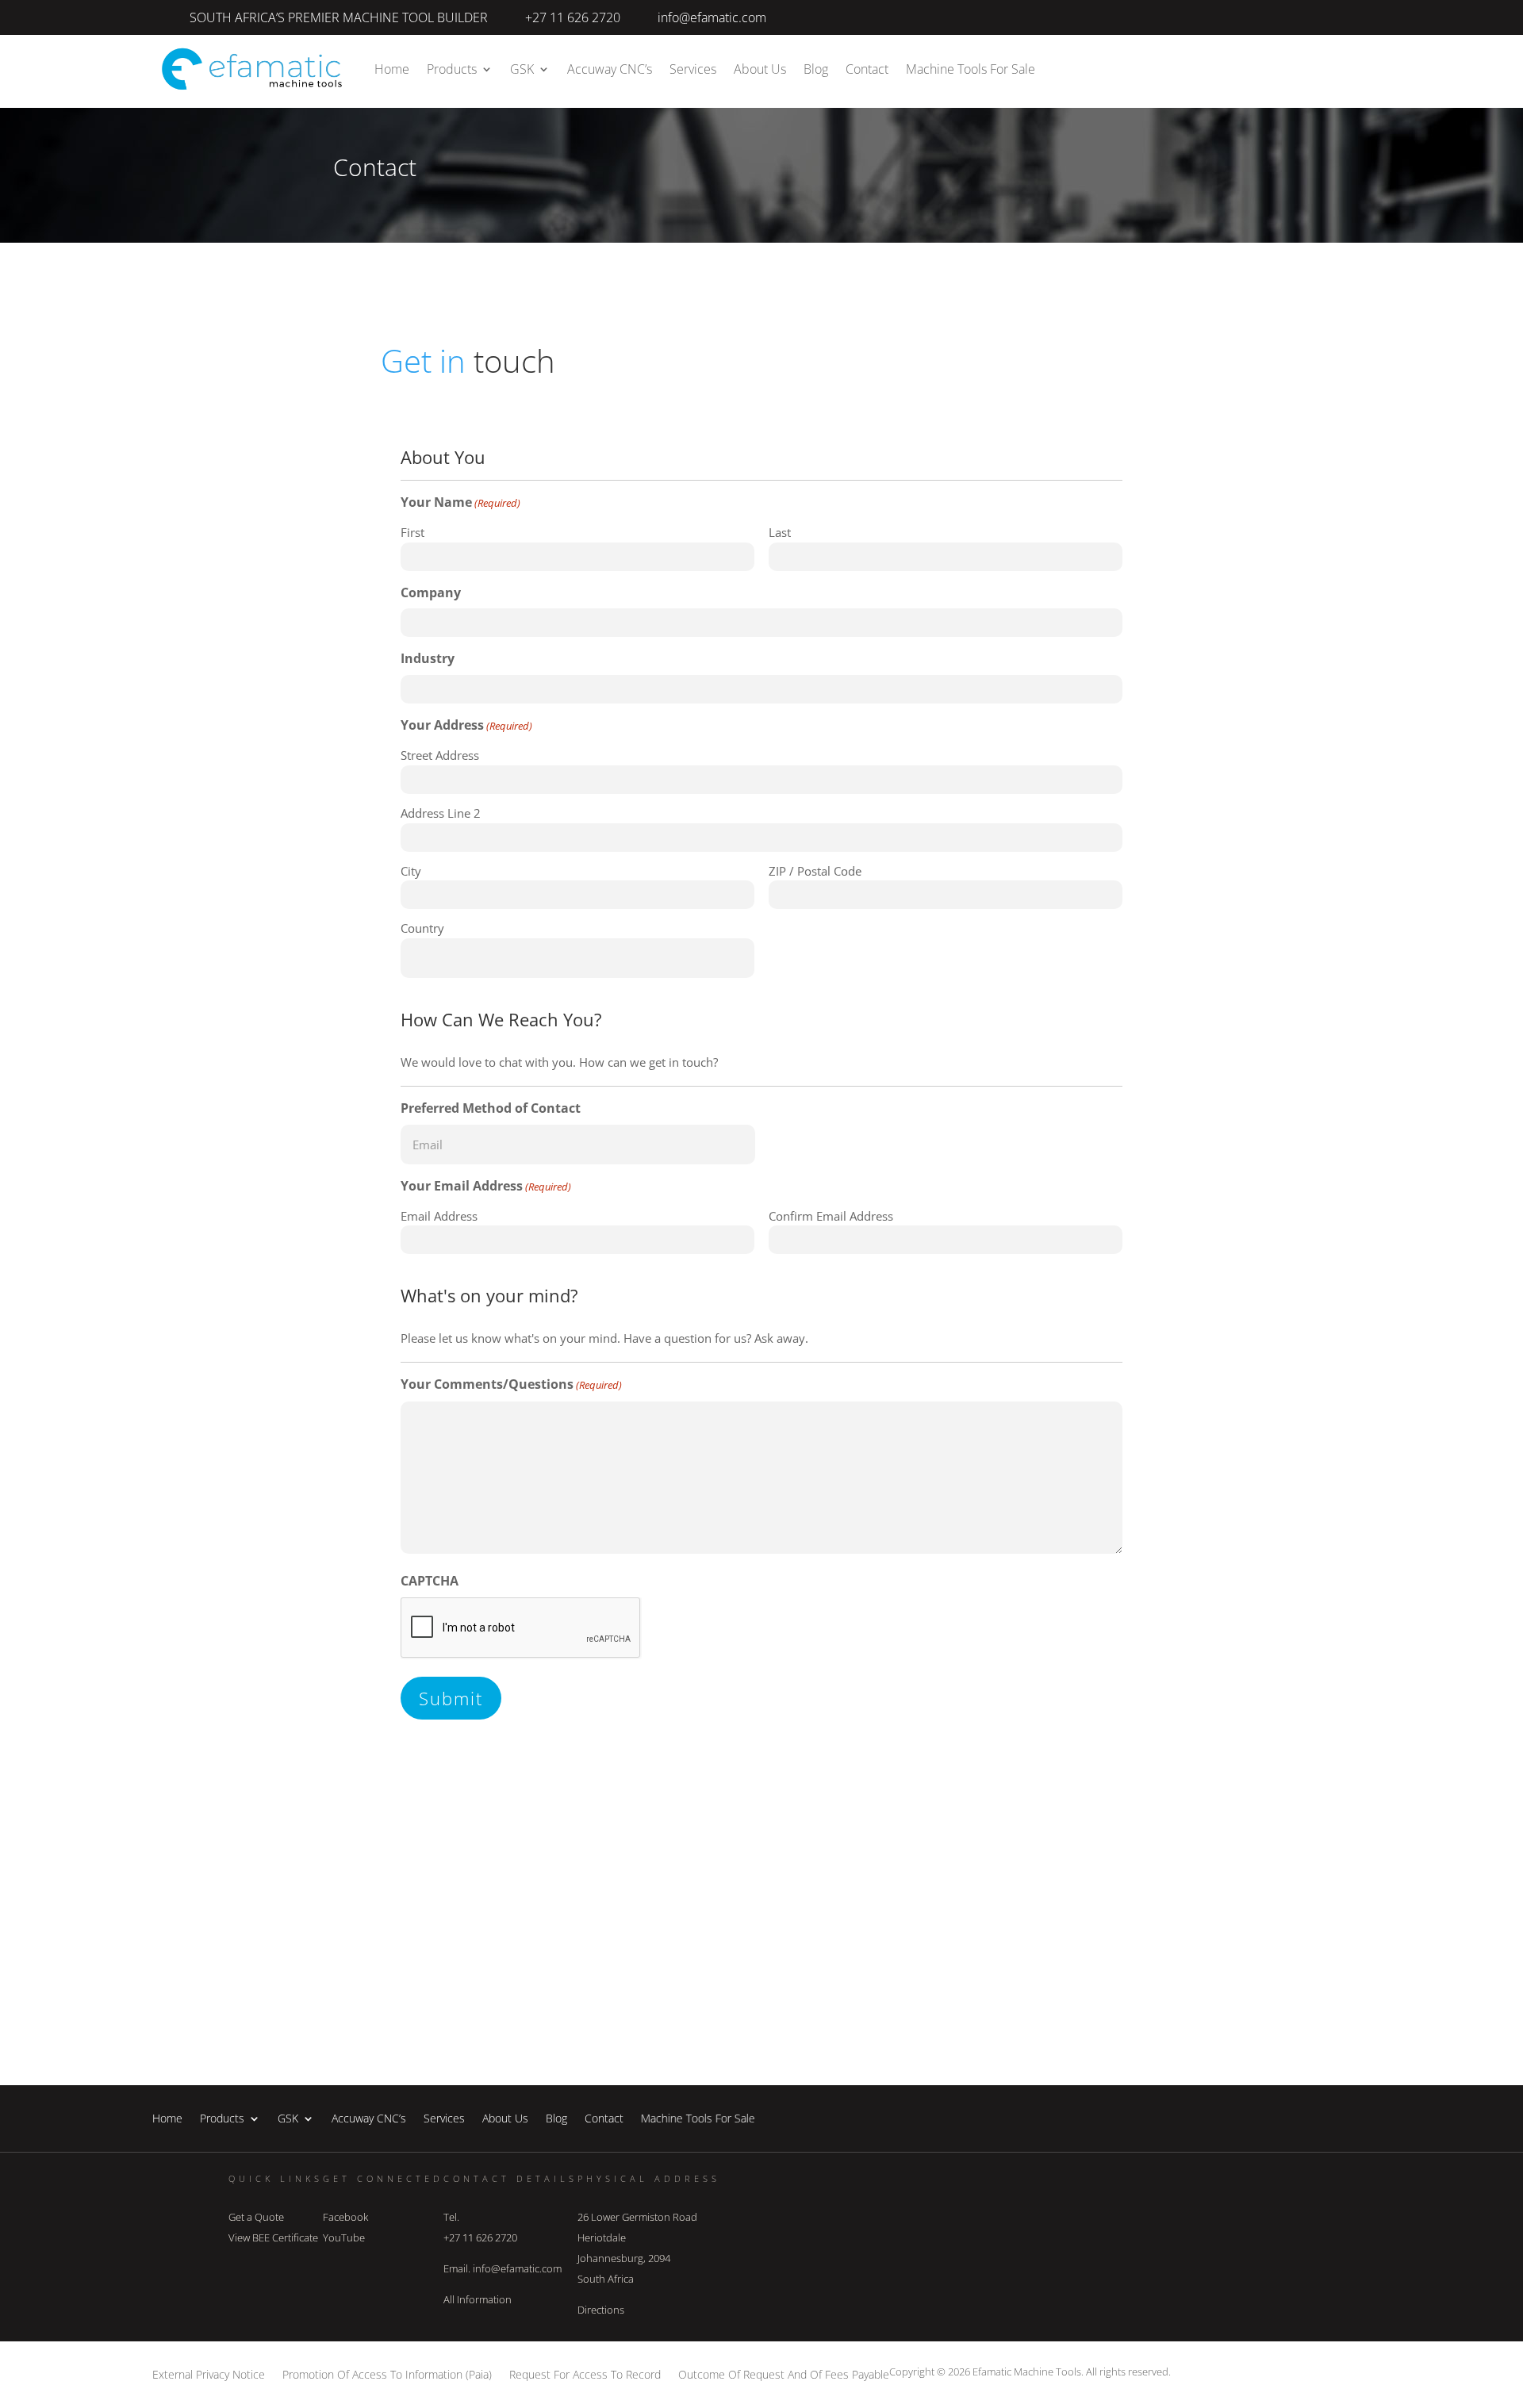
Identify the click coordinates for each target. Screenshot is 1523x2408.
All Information (478, 2299)
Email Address (439, 1216)
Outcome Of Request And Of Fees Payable (784, 2373)
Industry (428, 658)
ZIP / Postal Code (815, 871)
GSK (522, 69)
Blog (816, 69)
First (412, 532)
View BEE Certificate (273, 2237)
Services (693, 69)
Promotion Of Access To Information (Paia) (387, 2373)
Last (780, 532)
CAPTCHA (430, 1581)
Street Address (440, 755)
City (411, 871)
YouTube (344, 2237)
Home (392, 69)
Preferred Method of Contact (491, 1108)
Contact (867, 69)
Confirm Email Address (831, 1216)
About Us (760, 69)
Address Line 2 (441, 813)
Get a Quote (256, 2217)
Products (452, 69)
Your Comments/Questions (511, 1384)
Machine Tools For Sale (970, 69)
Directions (601, 2310)
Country (422, 928)
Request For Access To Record (585, 2373)
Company (431, 592)
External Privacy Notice (209, 2373)
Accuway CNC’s (610, 69)
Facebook (345, 2217)
